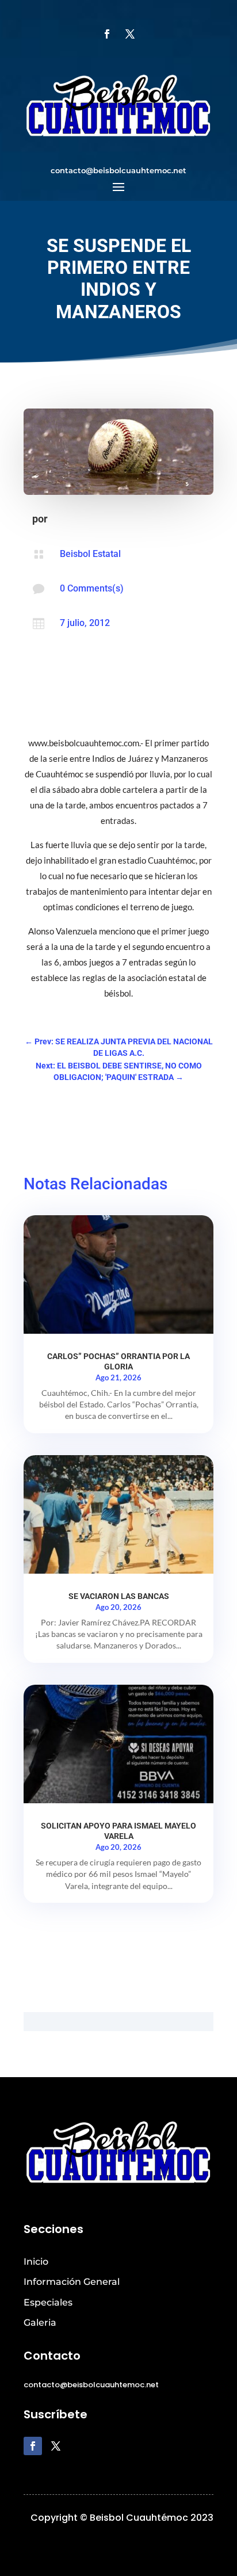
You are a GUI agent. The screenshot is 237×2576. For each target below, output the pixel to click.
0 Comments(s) (92, 588)
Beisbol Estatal (90, 554)
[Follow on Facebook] (107, 34)
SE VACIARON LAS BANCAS (119, 1596)
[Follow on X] (130, 34)
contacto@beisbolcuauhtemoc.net (118, 170)
